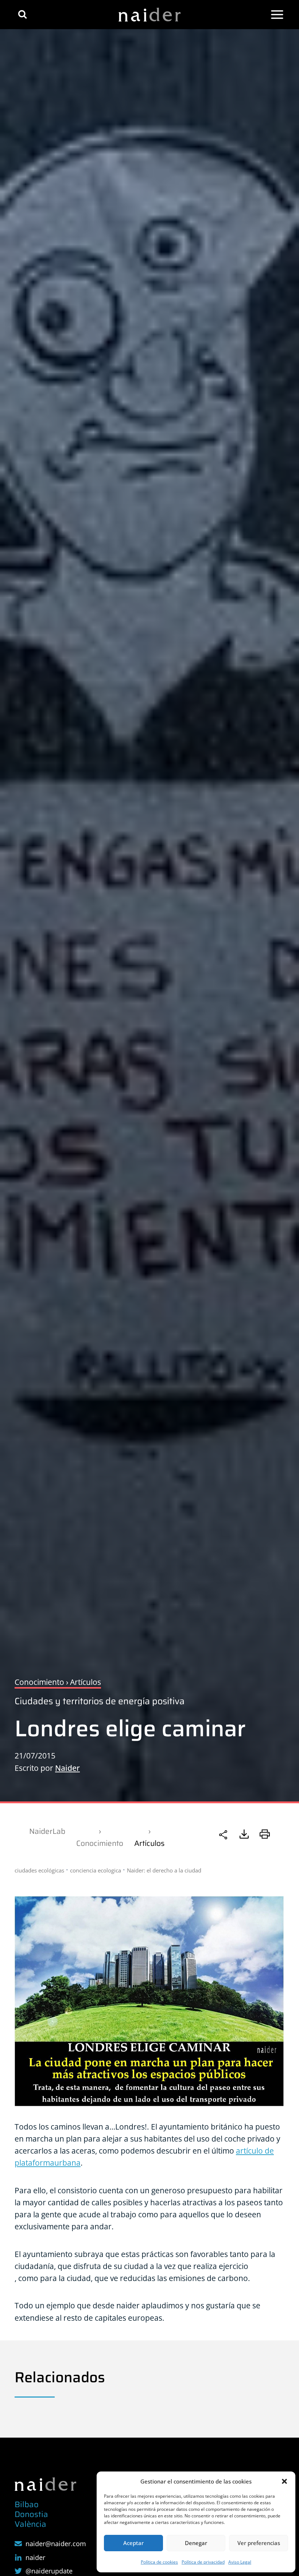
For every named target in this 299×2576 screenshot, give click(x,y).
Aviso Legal (240, 2562)
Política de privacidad (203, 2562)
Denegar (196, 2543)
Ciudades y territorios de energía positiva (100, 1701)
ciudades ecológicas (39, 1870)
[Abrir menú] (277, 15)
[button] (284, 2481)
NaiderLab (47, 1831)
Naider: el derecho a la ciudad (164, 1870)
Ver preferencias (259, 2543)
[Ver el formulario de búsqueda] (22, 14)
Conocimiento (100, 1843)
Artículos (149, 1843)
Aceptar (133, 2543)
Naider (67, 1768)
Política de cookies (159, 2562)
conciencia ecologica (96, 1870)
